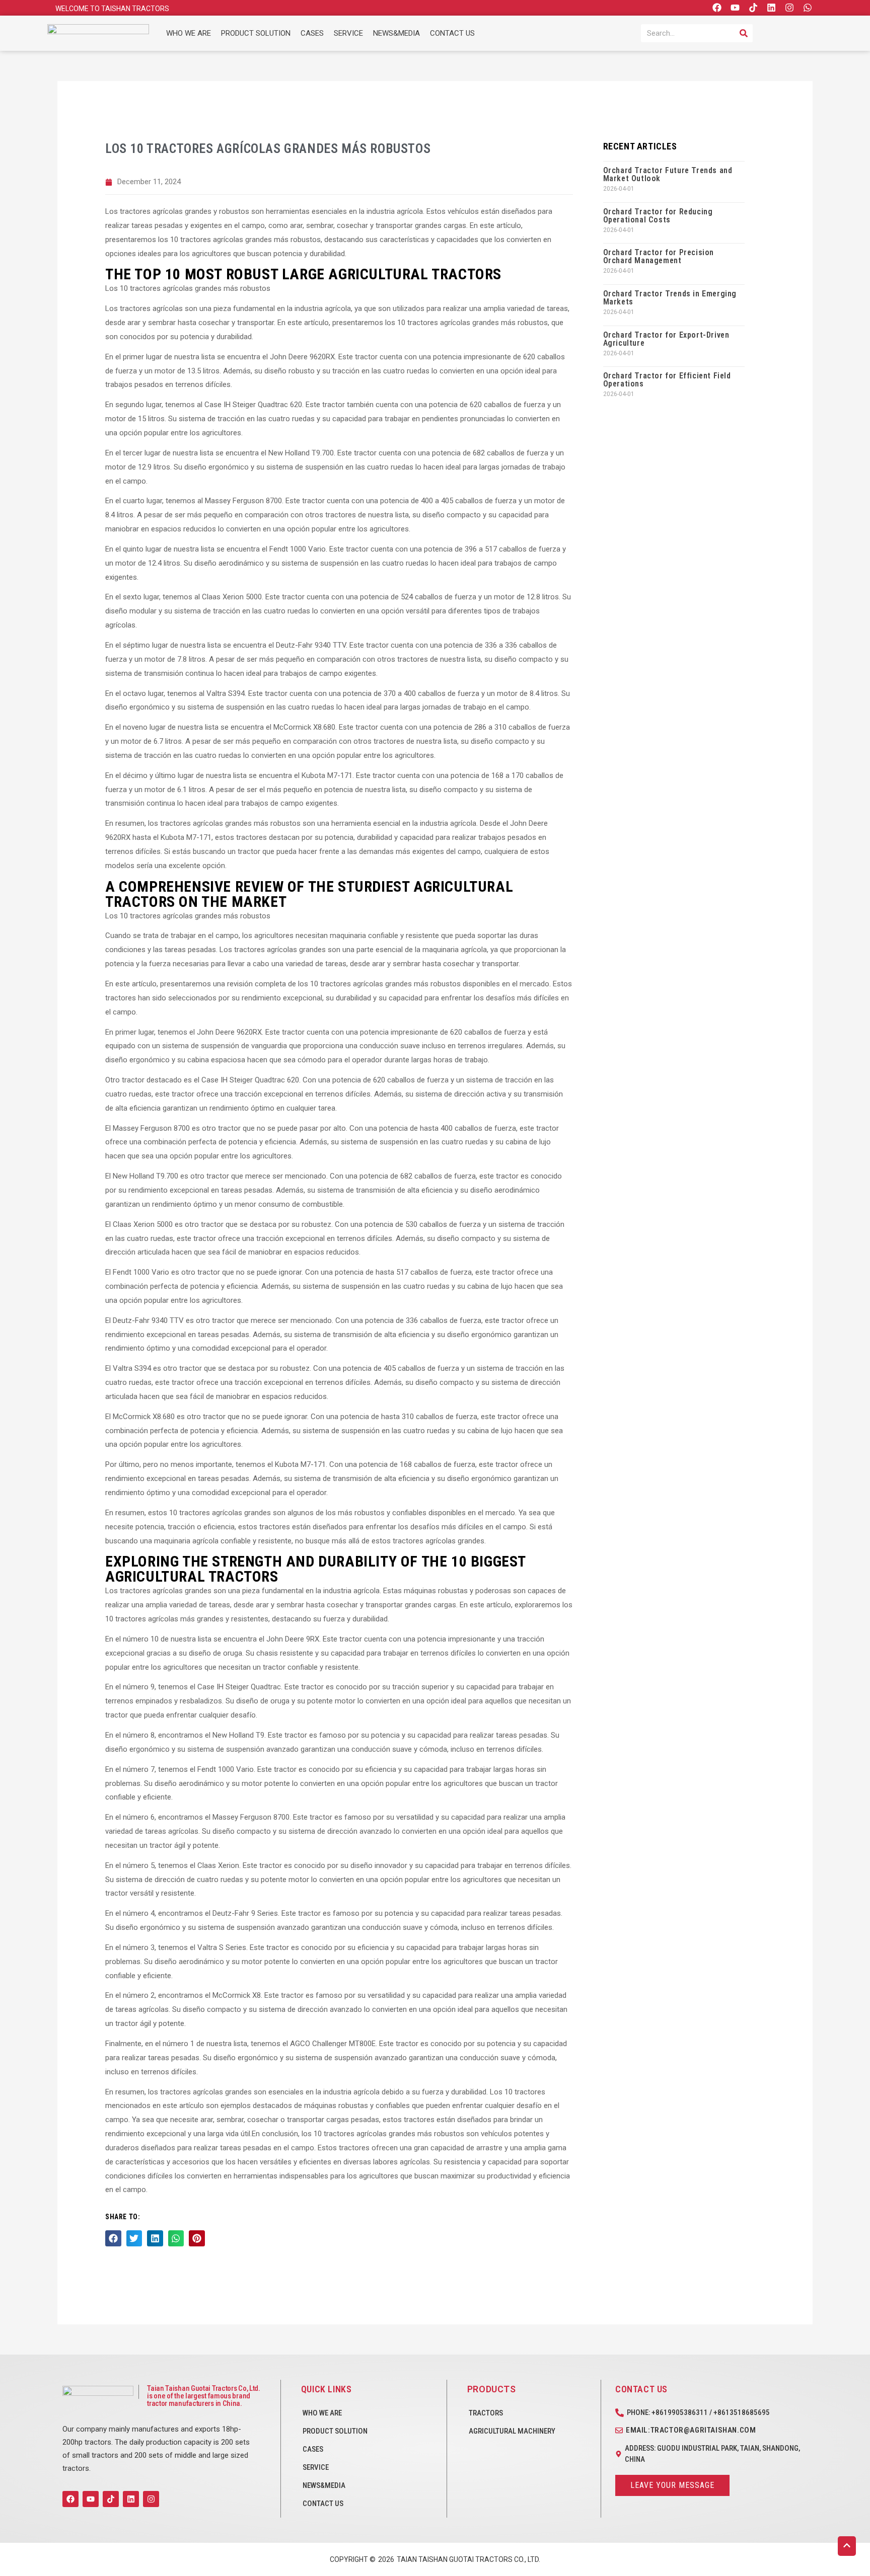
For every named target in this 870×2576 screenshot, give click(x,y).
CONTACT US (452, 33)
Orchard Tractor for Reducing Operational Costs (658, 216)
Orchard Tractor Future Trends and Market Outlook (668, 174)
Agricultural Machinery (512, 2431)
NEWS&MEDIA (396, 33)
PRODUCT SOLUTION (256, 33)
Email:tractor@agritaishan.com (691, 2430)
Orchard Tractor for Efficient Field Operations (667, 380)
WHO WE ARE (189, 33)
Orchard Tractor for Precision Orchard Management (659, 256)
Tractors (486, 2413)
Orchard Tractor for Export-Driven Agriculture (666, 339)
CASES (312, 33)
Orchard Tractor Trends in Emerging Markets (670, 298)
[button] (113, 2238)
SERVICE (348, 33)
